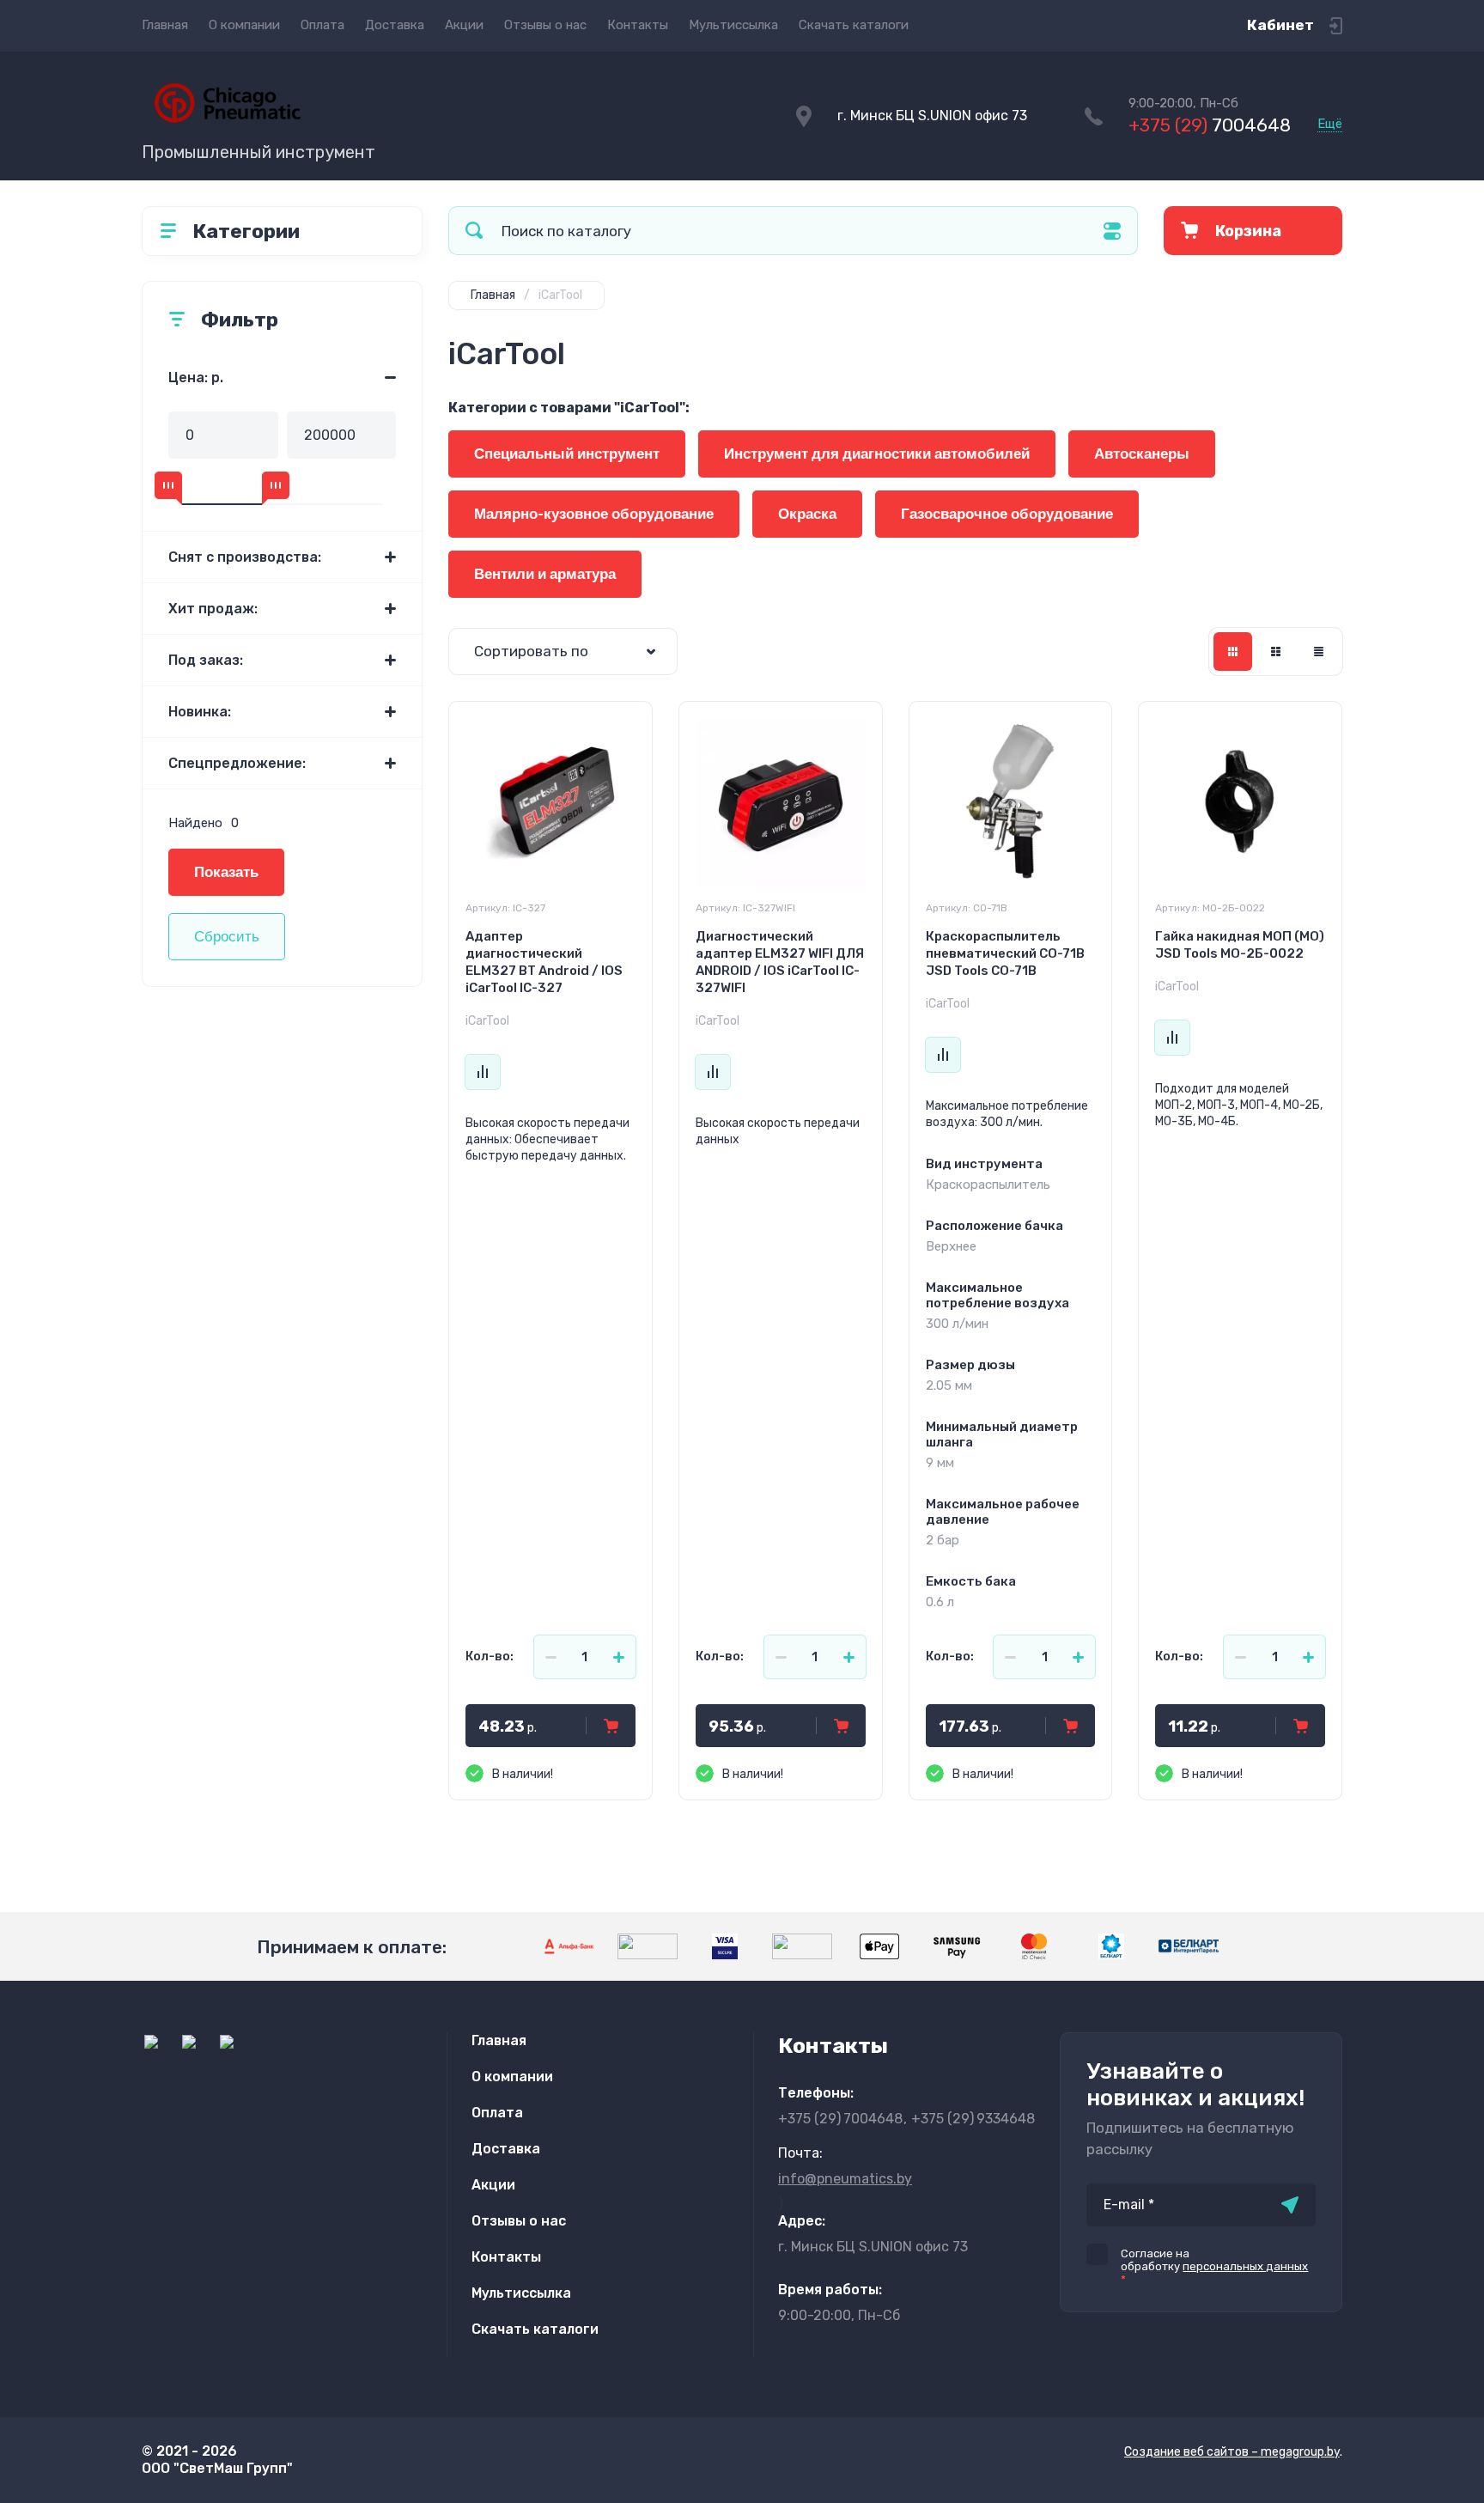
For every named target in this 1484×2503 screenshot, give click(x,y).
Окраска (807, 514)
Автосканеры (1142, 454)
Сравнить (483, 1072)
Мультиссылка (733, 25)
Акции (464, 25)
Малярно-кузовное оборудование (594, 514)
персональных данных (1245, 2266)
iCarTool (487, 1021)
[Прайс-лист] (1319, 652)
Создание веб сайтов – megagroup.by (1232, 2452)
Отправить (1290, 2205)
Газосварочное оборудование (1007, 514)
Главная (165, 25)
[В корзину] (611, 1726)
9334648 (973, 2119)
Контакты (638, 25)
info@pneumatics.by (845, 2179)
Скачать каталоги (854, 25)
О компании (244, 25)
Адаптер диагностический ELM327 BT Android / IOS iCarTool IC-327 (544, 962)
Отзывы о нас (545, 25)
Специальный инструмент (567, 454)
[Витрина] (1233, 652)
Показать (226, 872)
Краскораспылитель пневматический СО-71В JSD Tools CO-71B (1005, 953)
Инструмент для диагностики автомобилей (877, 454)
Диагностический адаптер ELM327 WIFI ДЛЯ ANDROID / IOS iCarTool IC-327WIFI (780, 962)
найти (474, 231)
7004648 (1210, 125)
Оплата (322, 25)
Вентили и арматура (545, 574)
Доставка (395, 25)
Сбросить (227, 937)
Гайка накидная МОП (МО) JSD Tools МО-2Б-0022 (1240, 945)
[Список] (1276, 652)
